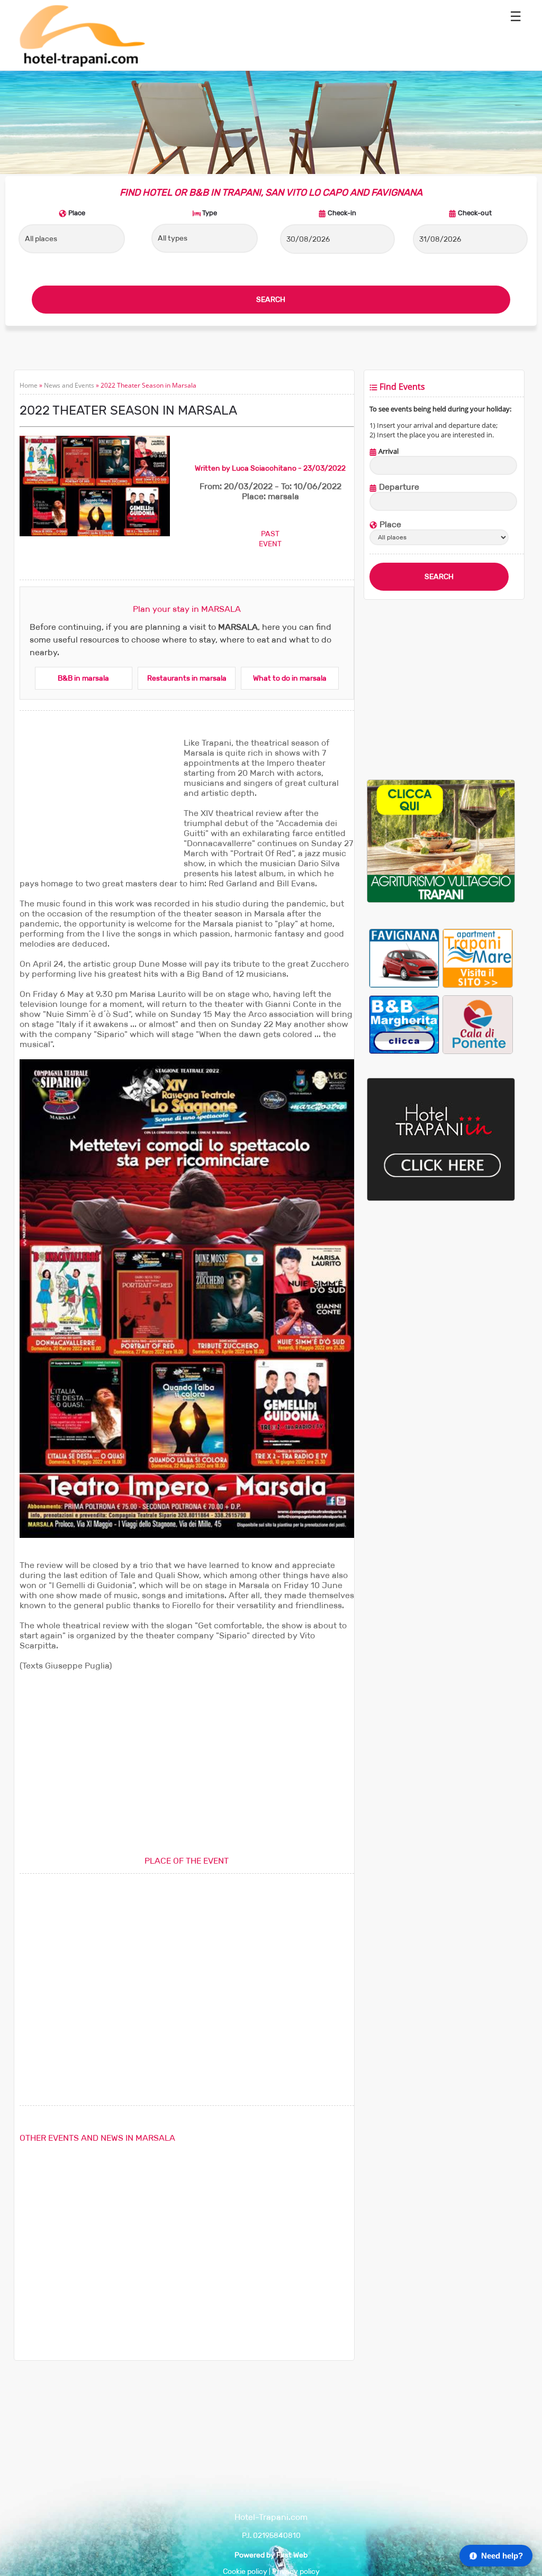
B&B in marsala (83, 678)
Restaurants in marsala (187, 678)
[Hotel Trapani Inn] (441, 1199)
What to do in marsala (290, 678)
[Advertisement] (99, 804)
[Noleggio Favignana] (404, 958)
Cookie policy (245, 2572)
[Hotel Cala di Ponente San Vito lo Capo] (478, 1024)
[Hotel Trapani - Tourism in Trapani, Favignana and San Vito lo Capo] (82, 65)
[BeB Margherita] (404, 1024)
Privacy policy (296, 2572)
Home (29, 385)
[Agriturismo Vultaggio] (441, 900)
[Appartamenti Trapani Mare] (478, 958)
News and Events (69, 385)
